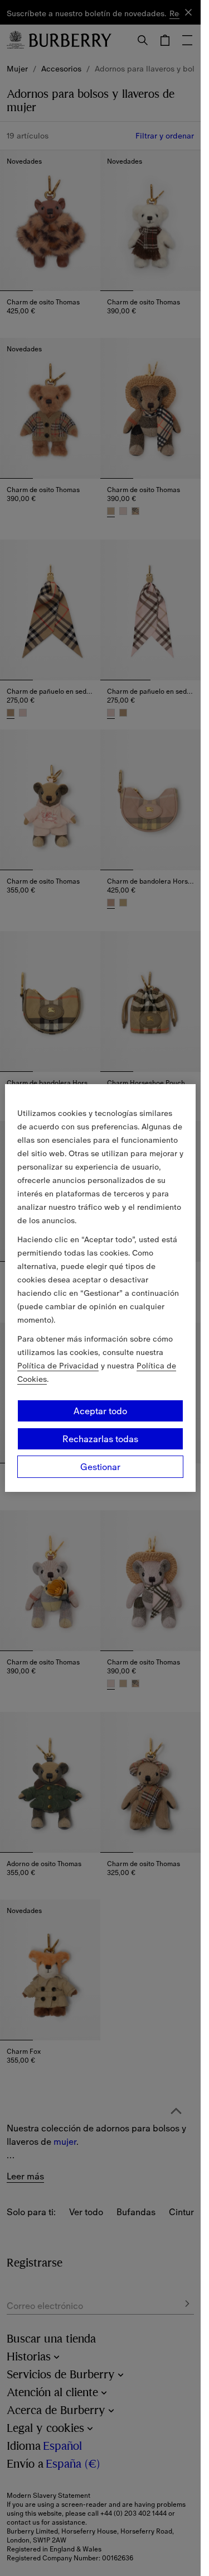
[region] (100, 1288)
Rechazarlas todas (100, 1439)
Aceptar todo (100, 1411)
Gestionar (100, 1467)
